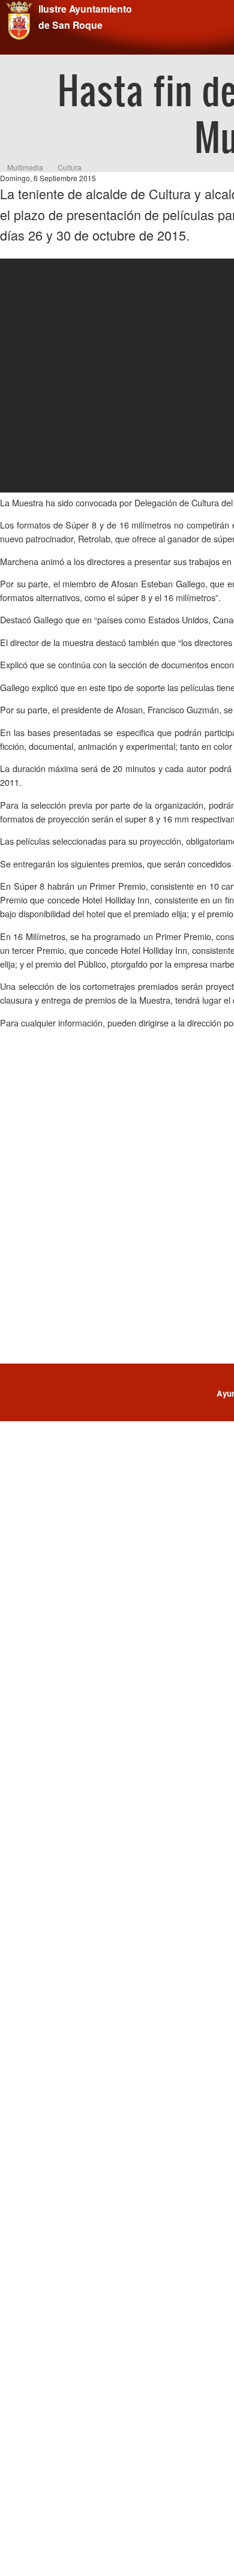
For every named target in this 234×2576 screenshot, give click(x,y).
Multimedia (25, 167)
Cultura (70, 167)
